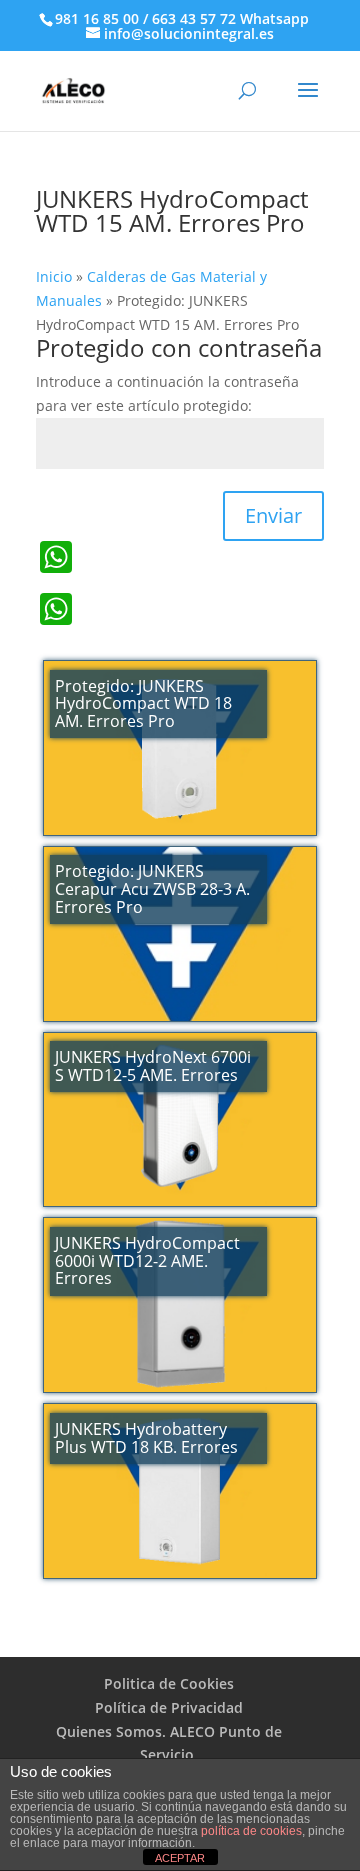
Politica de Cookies (169, 1683)
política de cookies (251, 1831)
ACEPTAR (180, 1858)
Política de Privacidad (169, 1707)
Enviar (273, 515)
